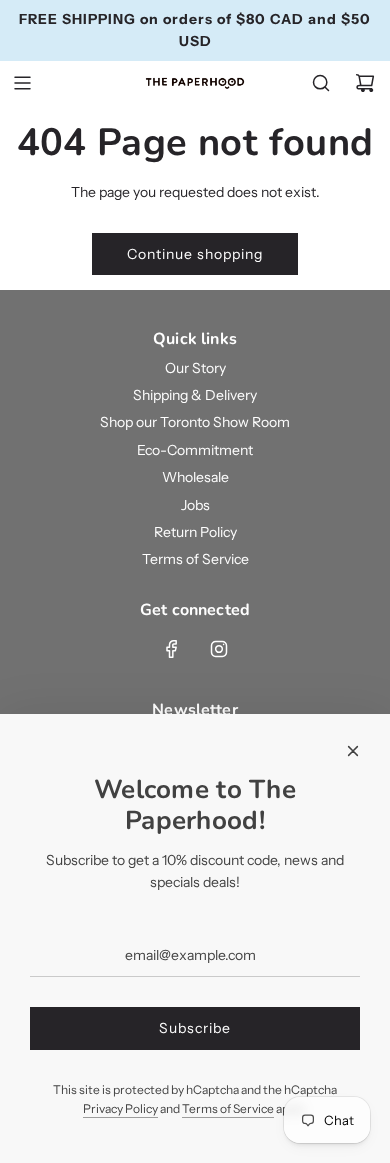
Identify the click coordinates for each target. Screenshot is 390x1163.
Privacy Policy (120, 1108)
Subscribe (195, 1028)
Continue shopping (195, 254)
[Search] (321, 83)
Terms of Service (228, 1108)
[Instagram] (219, 649)
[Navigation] (22, 83)
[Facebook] (172, 649)
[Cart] (365, 83)
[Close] (353, 751)
